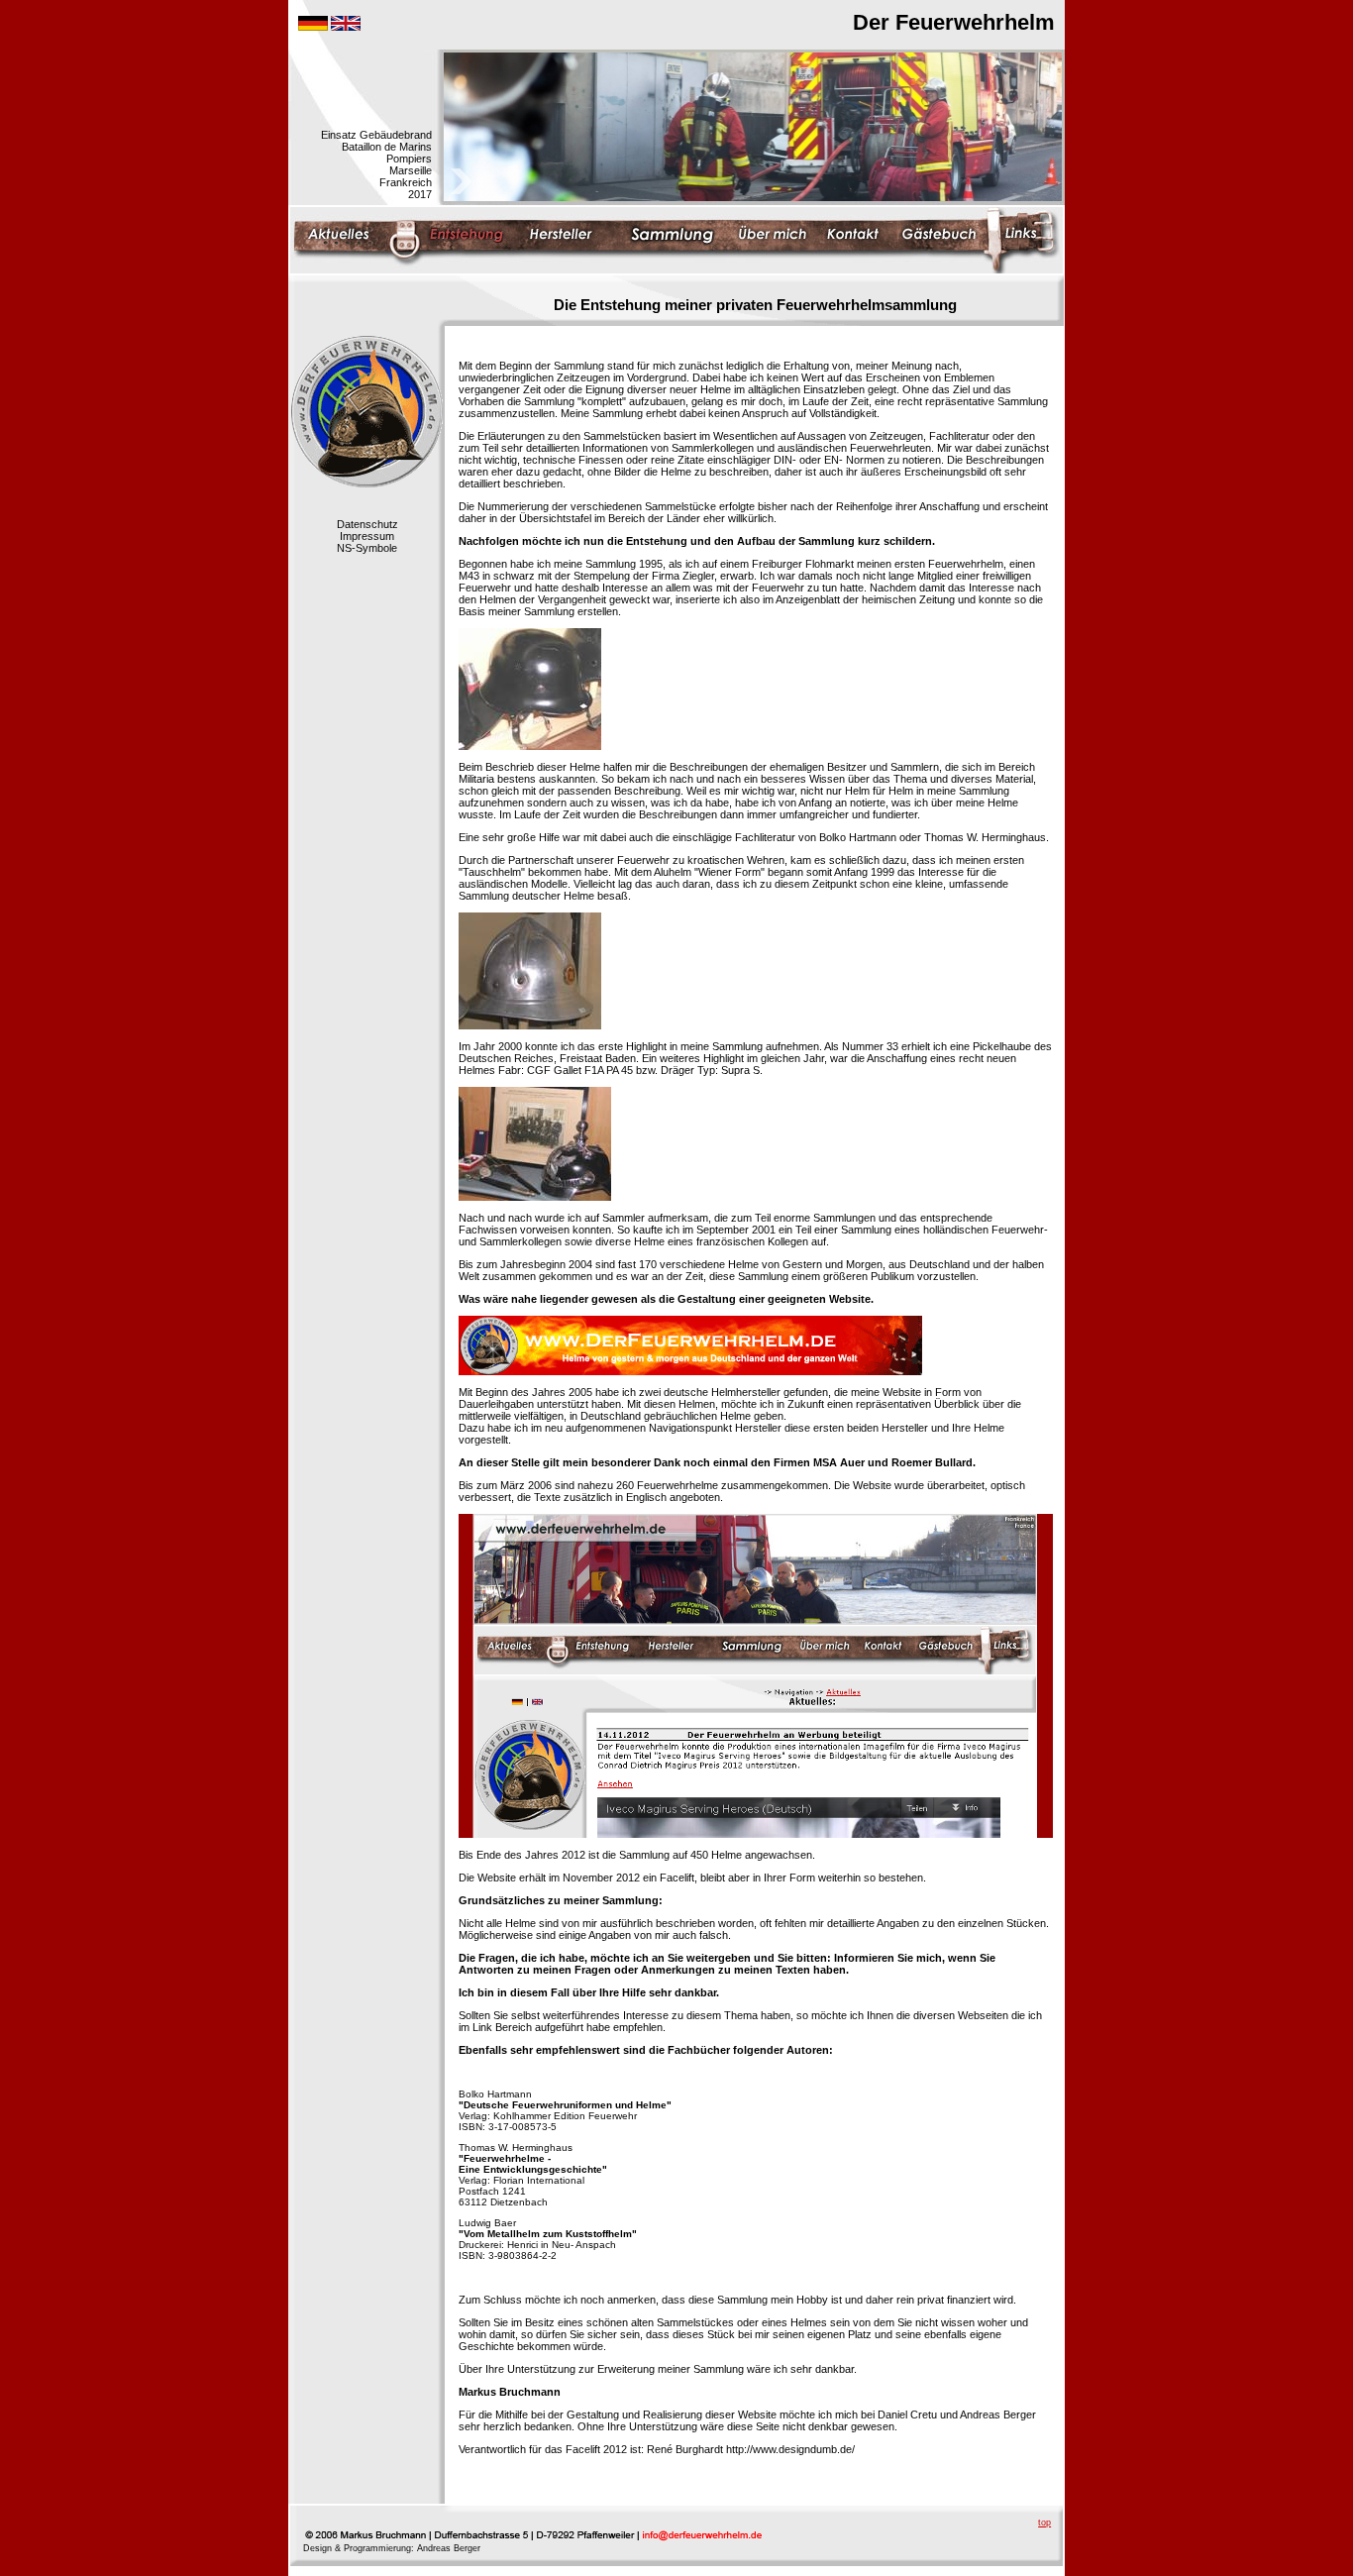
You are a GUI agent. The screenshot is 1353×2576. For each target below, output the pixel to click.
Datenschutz (367, 524)
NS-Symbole (367, 548)
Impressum (367, 536)
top (1044, 2522)
